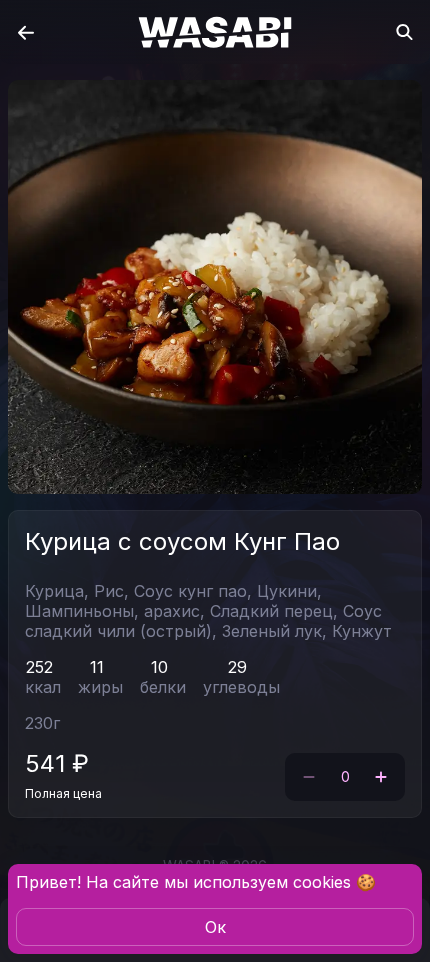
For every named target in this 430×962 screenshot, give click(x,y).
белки (163, 687)
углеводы (241, 687)
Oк (215, 927)
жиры (100, 687)
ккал (43, 687)
